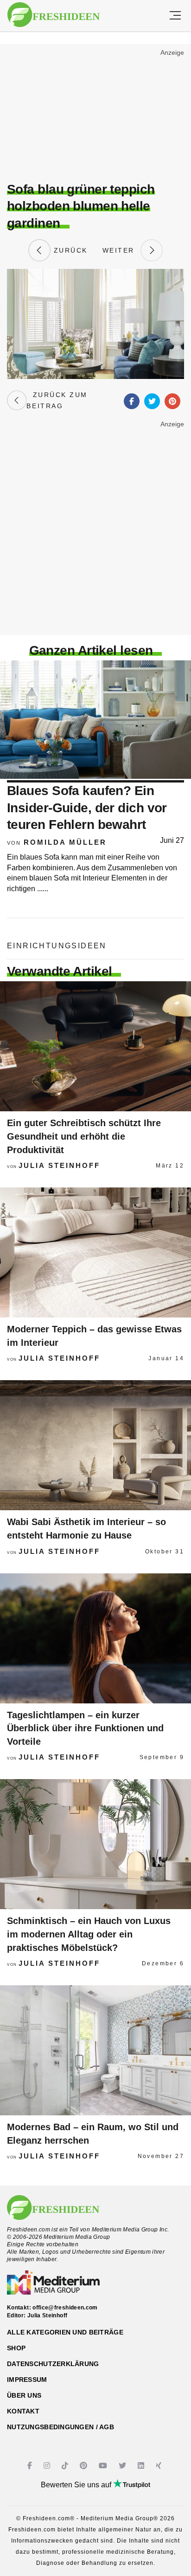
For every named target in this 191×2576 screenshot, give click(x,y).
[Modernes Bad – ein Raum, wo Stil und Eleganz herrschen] (95, 2050)
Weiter (121, 250)
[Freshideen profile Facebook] (31, 2466)
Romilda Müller (65, 842)
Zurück (69, 250)
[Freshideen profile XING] (160, 2466)
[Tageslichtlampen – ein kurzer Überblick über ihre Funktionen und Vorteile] (95, 1638)
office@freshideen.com (65, 2308)
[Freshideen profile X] (124, 2466)
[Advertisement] (95, 114)
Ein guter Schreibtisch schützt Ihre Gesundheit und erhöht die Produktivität (84, 1136)
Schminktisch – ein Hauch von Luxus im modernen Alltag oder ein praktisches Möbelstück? (89, 1934)
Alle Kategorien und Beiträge (65, 2332)
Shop (16, 2348)
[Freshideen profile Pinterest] (85, 2466)
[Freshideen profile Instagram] (48, 2466)
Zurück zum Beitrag (57, 400)
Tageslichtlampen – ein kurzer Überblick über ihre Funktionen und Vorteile (85, 1728)
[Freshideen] (54, 15)
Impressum (27, 2380)
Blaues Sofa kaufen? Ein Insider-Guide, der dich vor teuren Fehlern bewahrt (87, 808)
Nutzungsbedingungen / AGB (60, 2427)
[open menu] (175, 16)
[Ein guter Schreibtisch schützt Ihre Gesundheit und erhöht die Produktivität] (95, 1046)
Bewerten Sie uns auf (77, 2485)
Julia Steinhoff (59, 1165)
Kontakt (23, 2411)
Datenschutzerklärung (53, 2364)
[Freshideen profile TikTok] (66, 2466)
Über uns (24, 2395)
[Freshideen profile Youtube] (104, 2466)
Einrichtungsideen (57, 946)
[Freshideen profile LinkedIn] (142, 2466)
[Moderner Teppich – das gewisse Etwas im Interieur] (95, 1252)
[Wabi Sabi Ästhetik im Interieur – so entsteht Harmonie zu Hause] (95, 1445)
